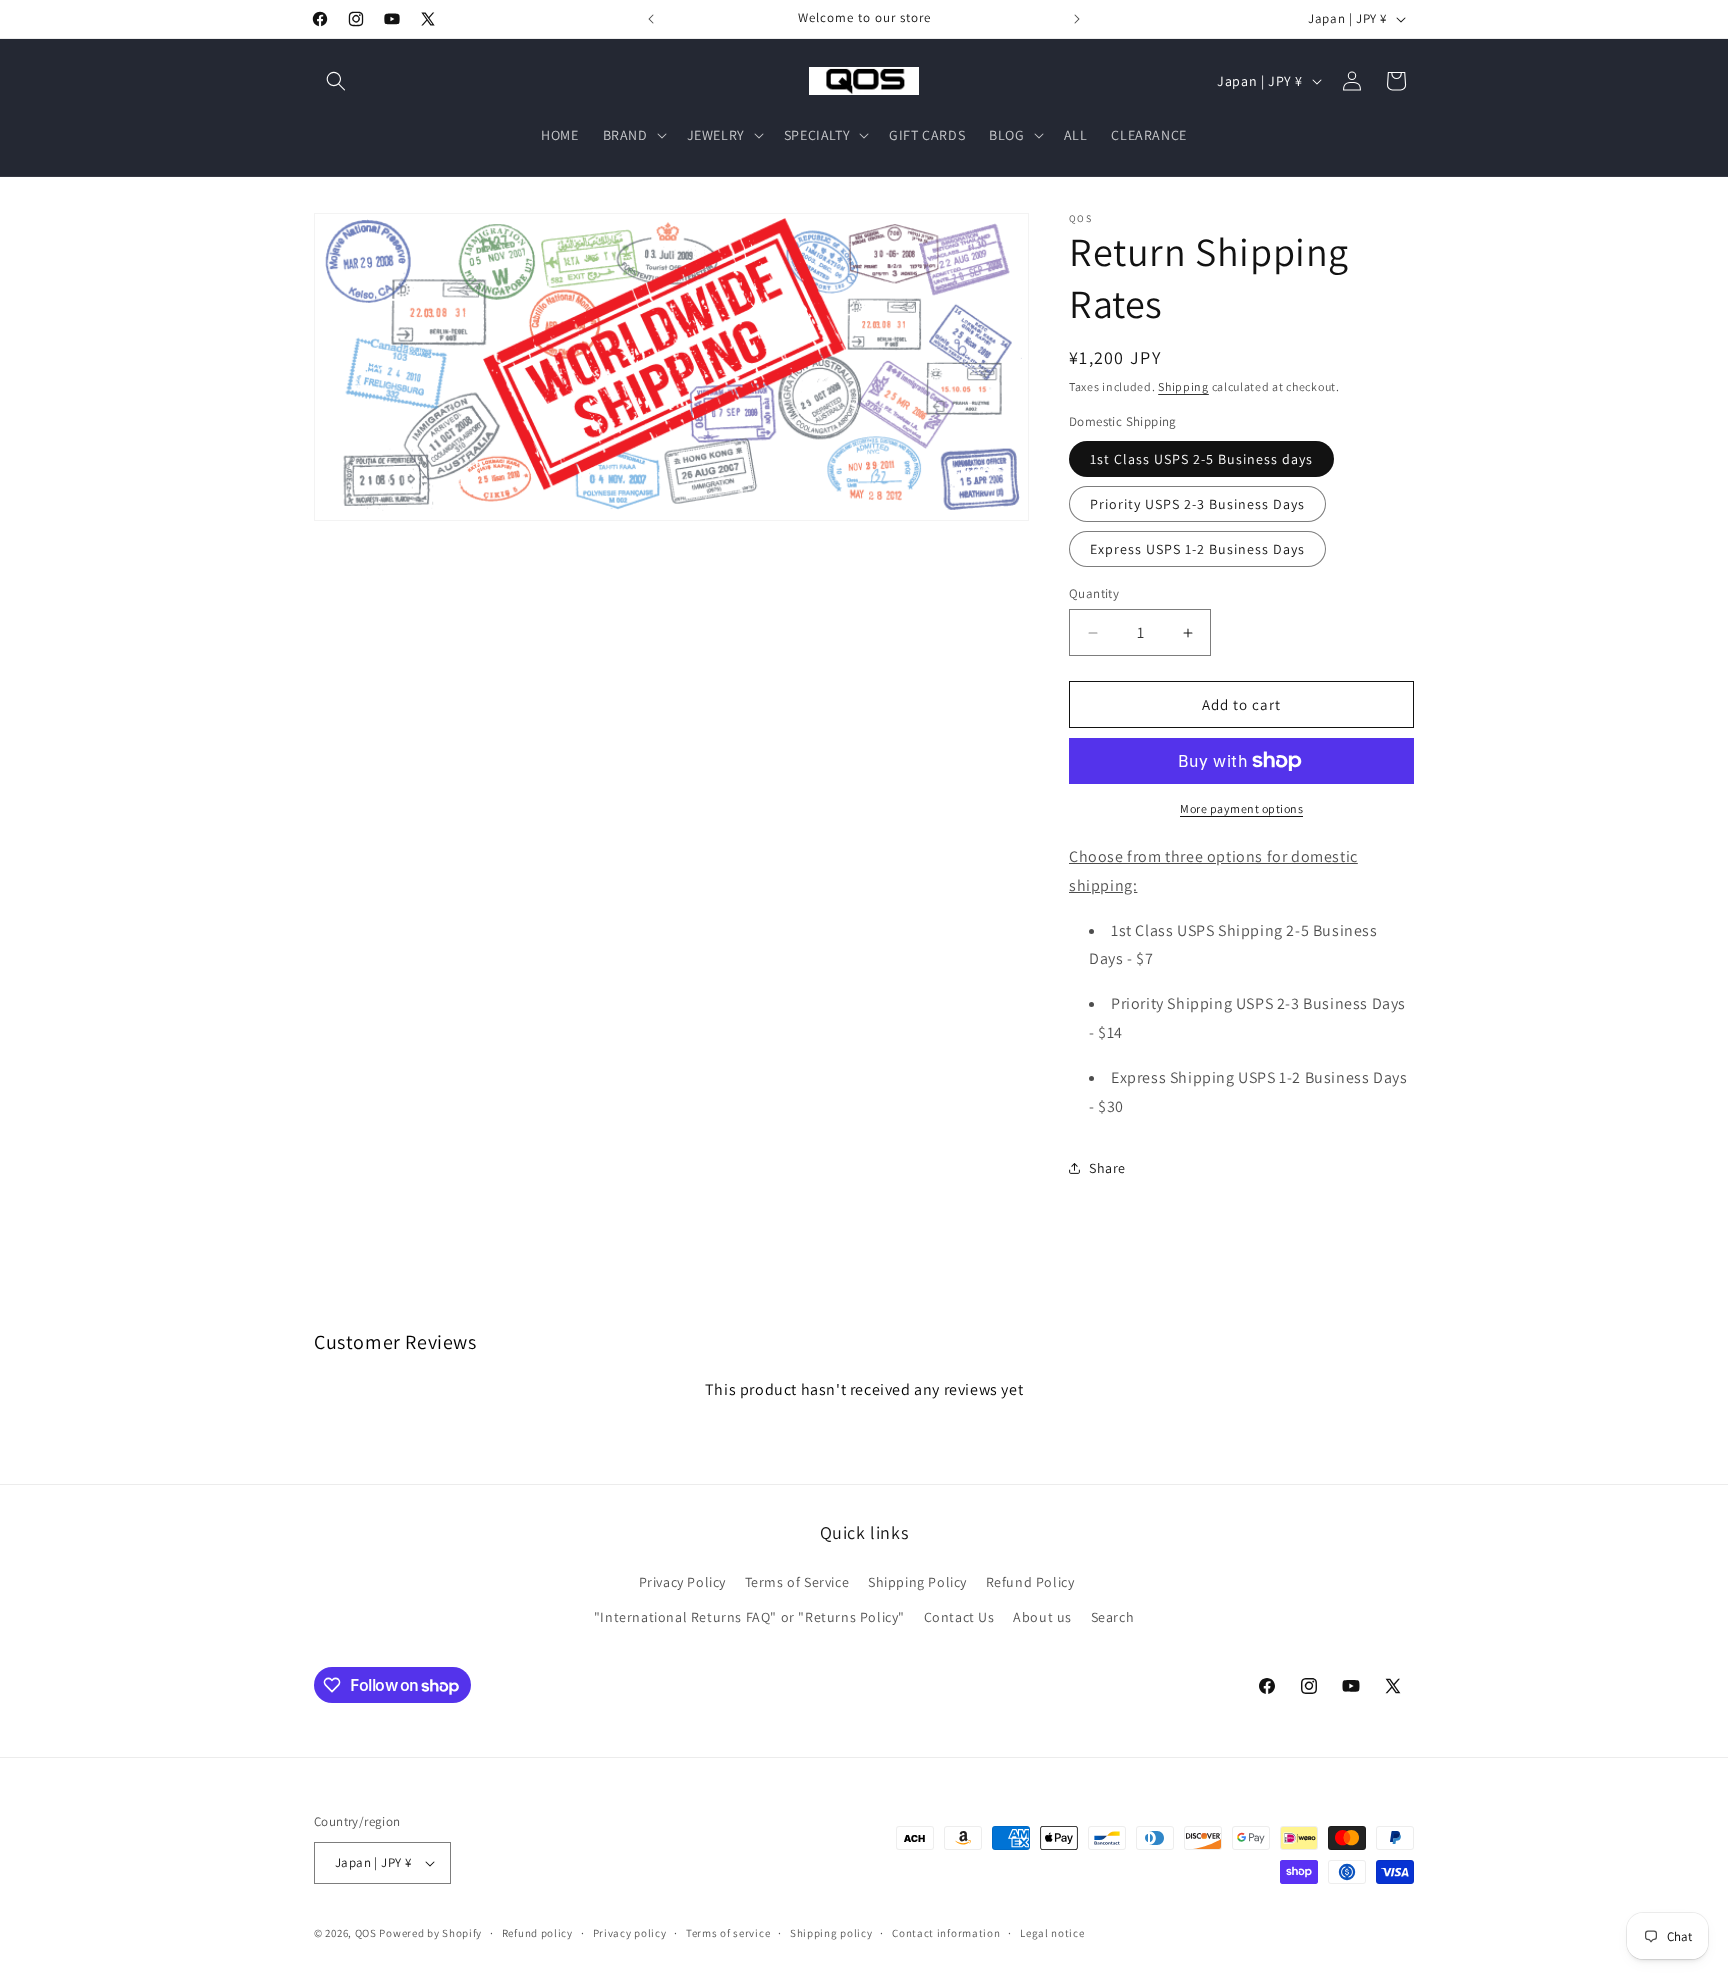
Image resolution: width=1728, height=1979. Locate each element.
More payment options (1241, 808)
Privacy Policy (682, 1582)
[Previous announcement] (651, 19)
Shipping (1183, 386)
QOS (366, 1933)
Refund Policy (1030, 1582)
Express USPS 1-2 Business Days (1197, 549)
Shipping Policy (917, 1582)
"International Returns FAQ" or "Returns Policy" (749, 1617)
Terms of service (728, 1933)
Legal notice (1052, 1933)
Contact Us (959, 1617)
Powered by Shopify (430, 1933)
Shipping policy (831, 1933)
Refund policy (537, 1933)
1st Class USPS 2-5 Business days (1201, 459)
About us (1042, 1617)
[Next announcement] (1077, 19)
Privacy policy (630, 1933)
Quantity (1094, 593)
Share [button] (1107, 1168)
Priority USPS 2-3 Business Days (1197, 504)
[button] (336, 81)
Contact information (946, 1933)
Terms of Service (797, 1582)
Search (1113, 1617)
